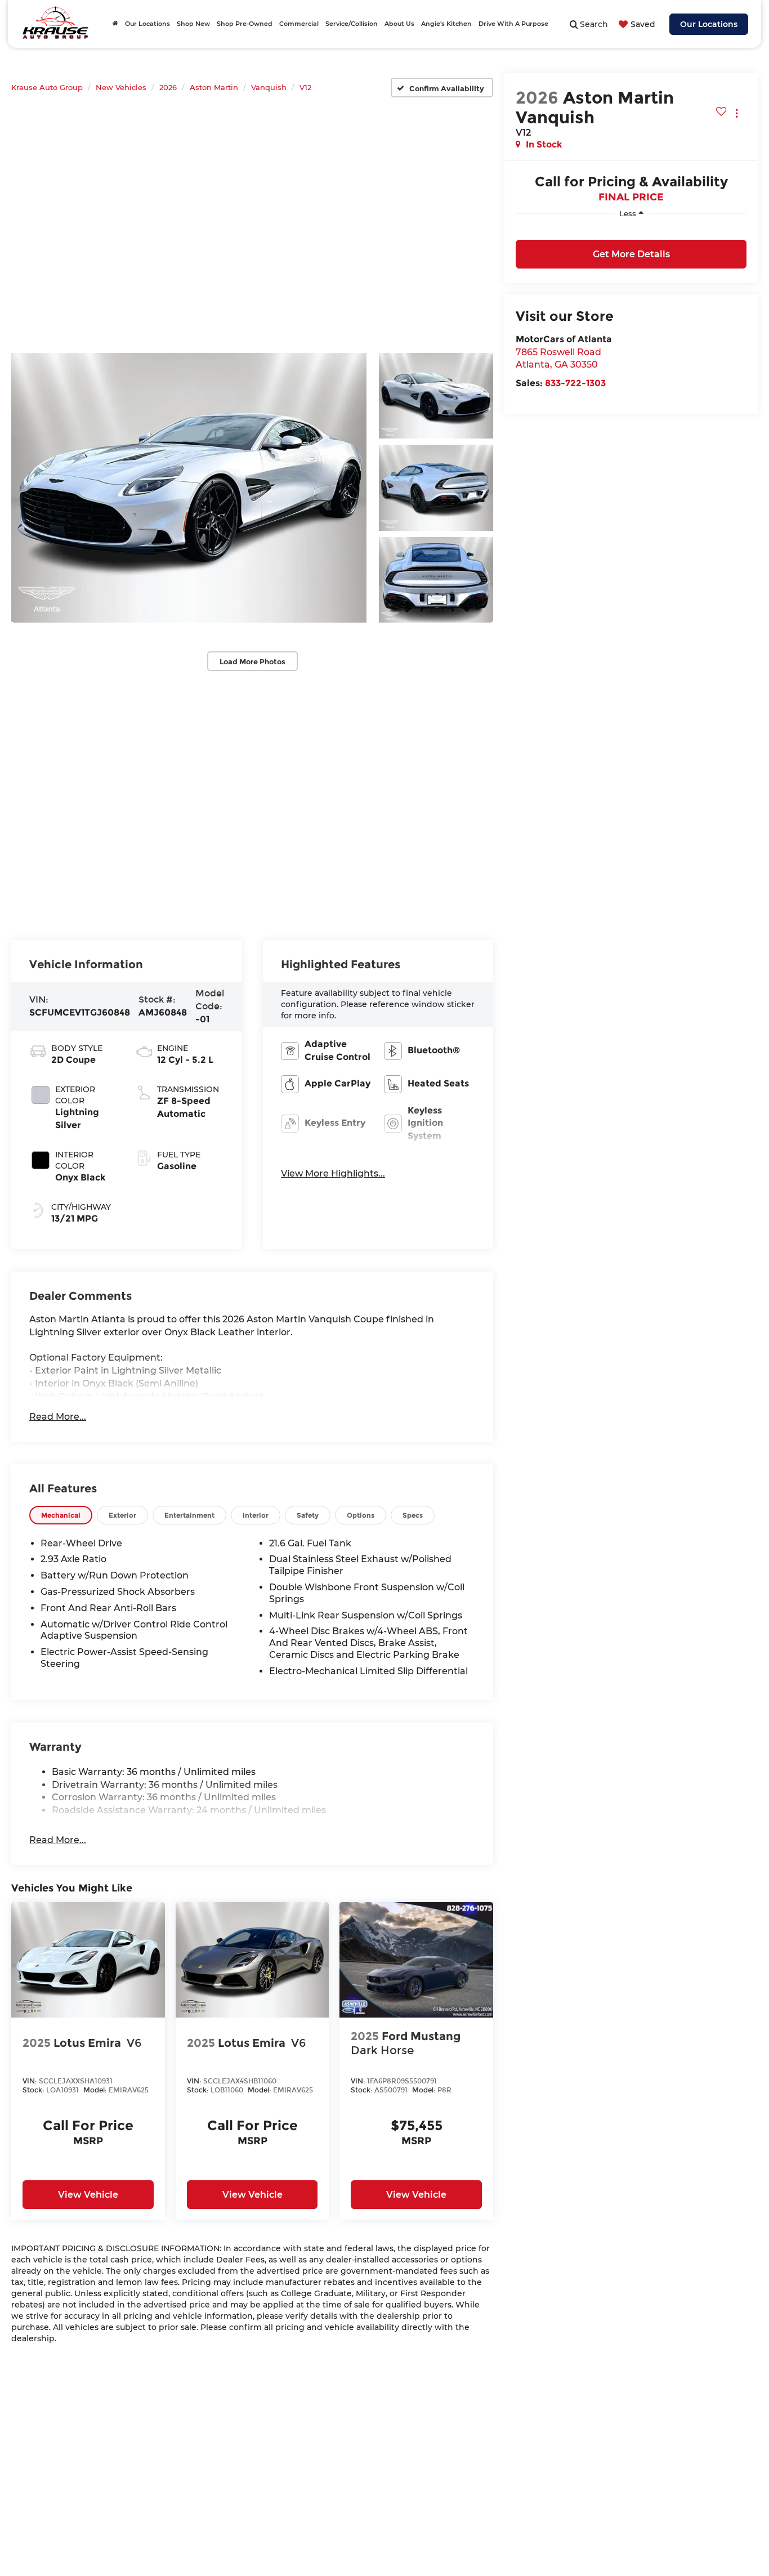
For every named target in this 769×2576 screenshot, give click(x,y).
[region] (631, 230)
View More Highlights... (333, 1173)
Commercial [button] (299, 24)
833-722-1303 (575, 383)
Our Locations (709, 24)
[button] (189, 488)
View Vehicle (88, 2195)
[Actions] (737, 113)
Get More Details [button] (631, 254)
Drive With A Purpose (513, 24)
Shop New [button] (193, 24)
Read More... (58, 1417)
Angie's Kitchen (446, 24)
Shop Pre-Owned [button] (245, 24)
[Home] (115, 24)
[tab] (61, 1515)
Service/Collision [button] (352, 24)
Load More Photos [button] (252, 661)
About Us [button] (399, 24)
